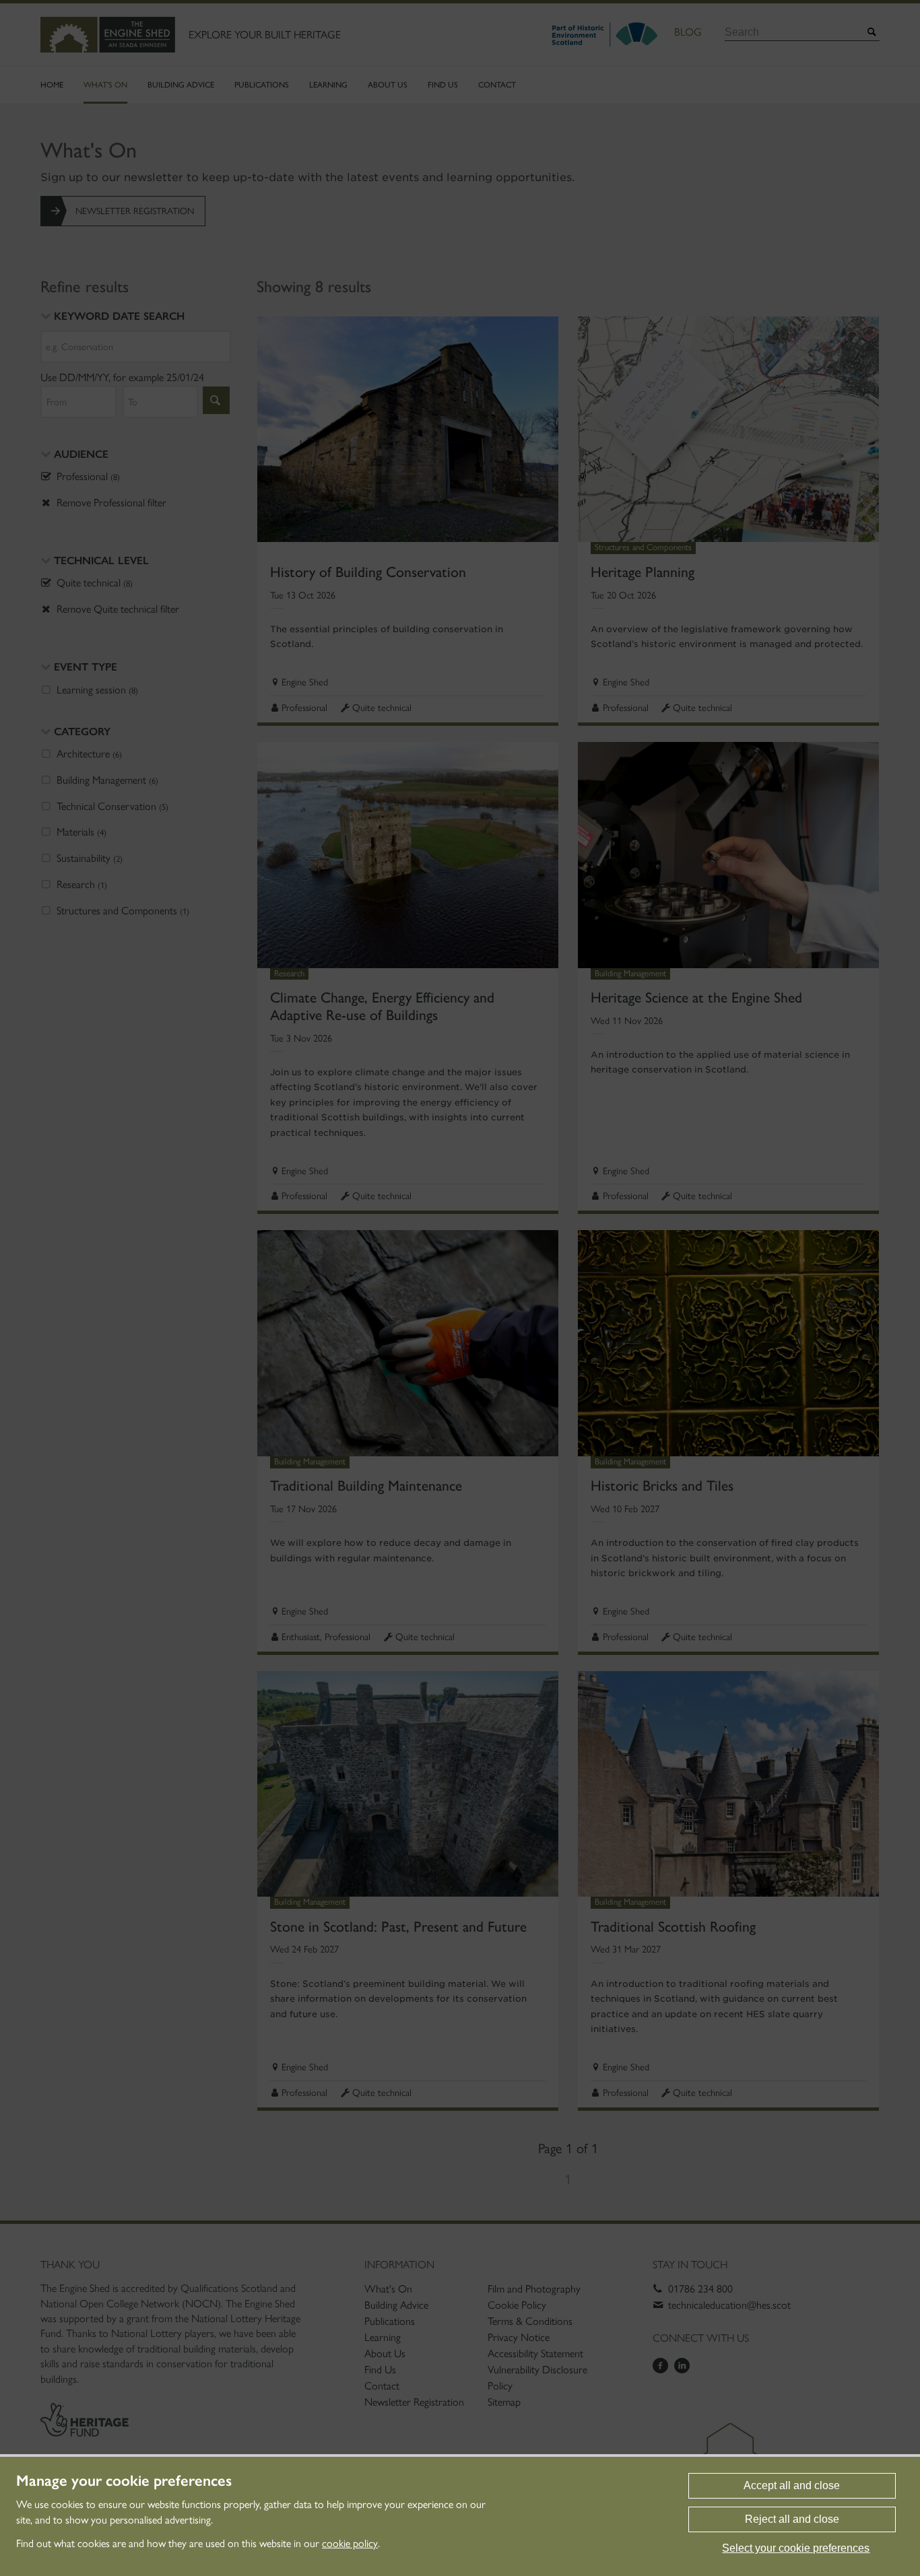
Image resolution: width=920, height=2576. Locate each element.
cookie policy (350, 2543)
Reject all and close (792, 2519)
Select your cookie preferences (796, 2548)
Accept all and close (792, 2485)
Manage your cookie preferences (124, 2481)
